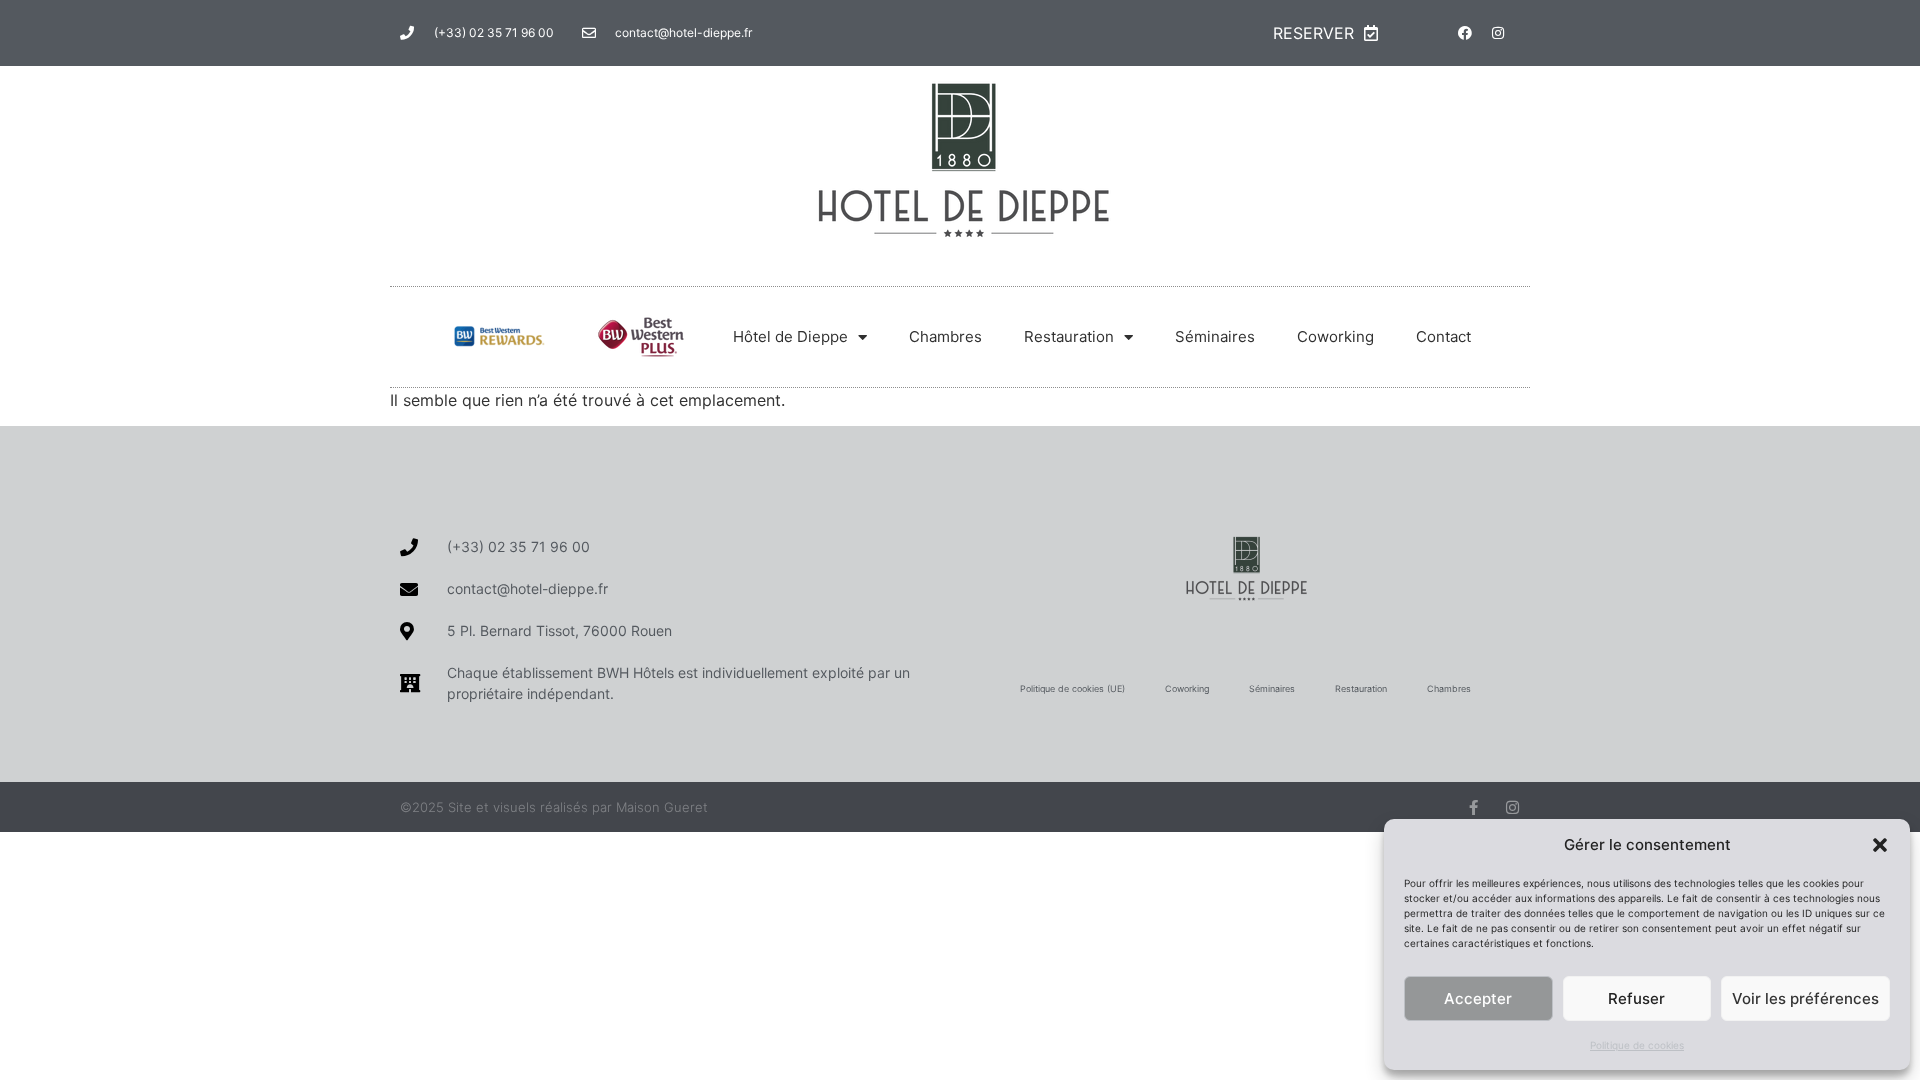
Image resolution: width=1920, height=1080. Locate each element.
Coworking (1335, 336)
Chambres (945, 336)
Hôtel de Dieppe (790, 336)
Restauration (1069, 336)
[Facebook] (1465, 33)
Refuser (1636, 998)
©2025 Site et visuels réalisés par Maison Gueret (554, 807)
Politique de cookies (1637, 1045)
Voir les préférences (1805, 998)
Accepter (1478, 998)
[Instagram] (1498, 33)
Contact (1443, 336)
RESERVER (1313, 33)
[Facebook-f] (1473, 807)
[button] (1880, 845)
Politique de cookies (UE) (1072, 688)
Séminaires (1215, 336)
